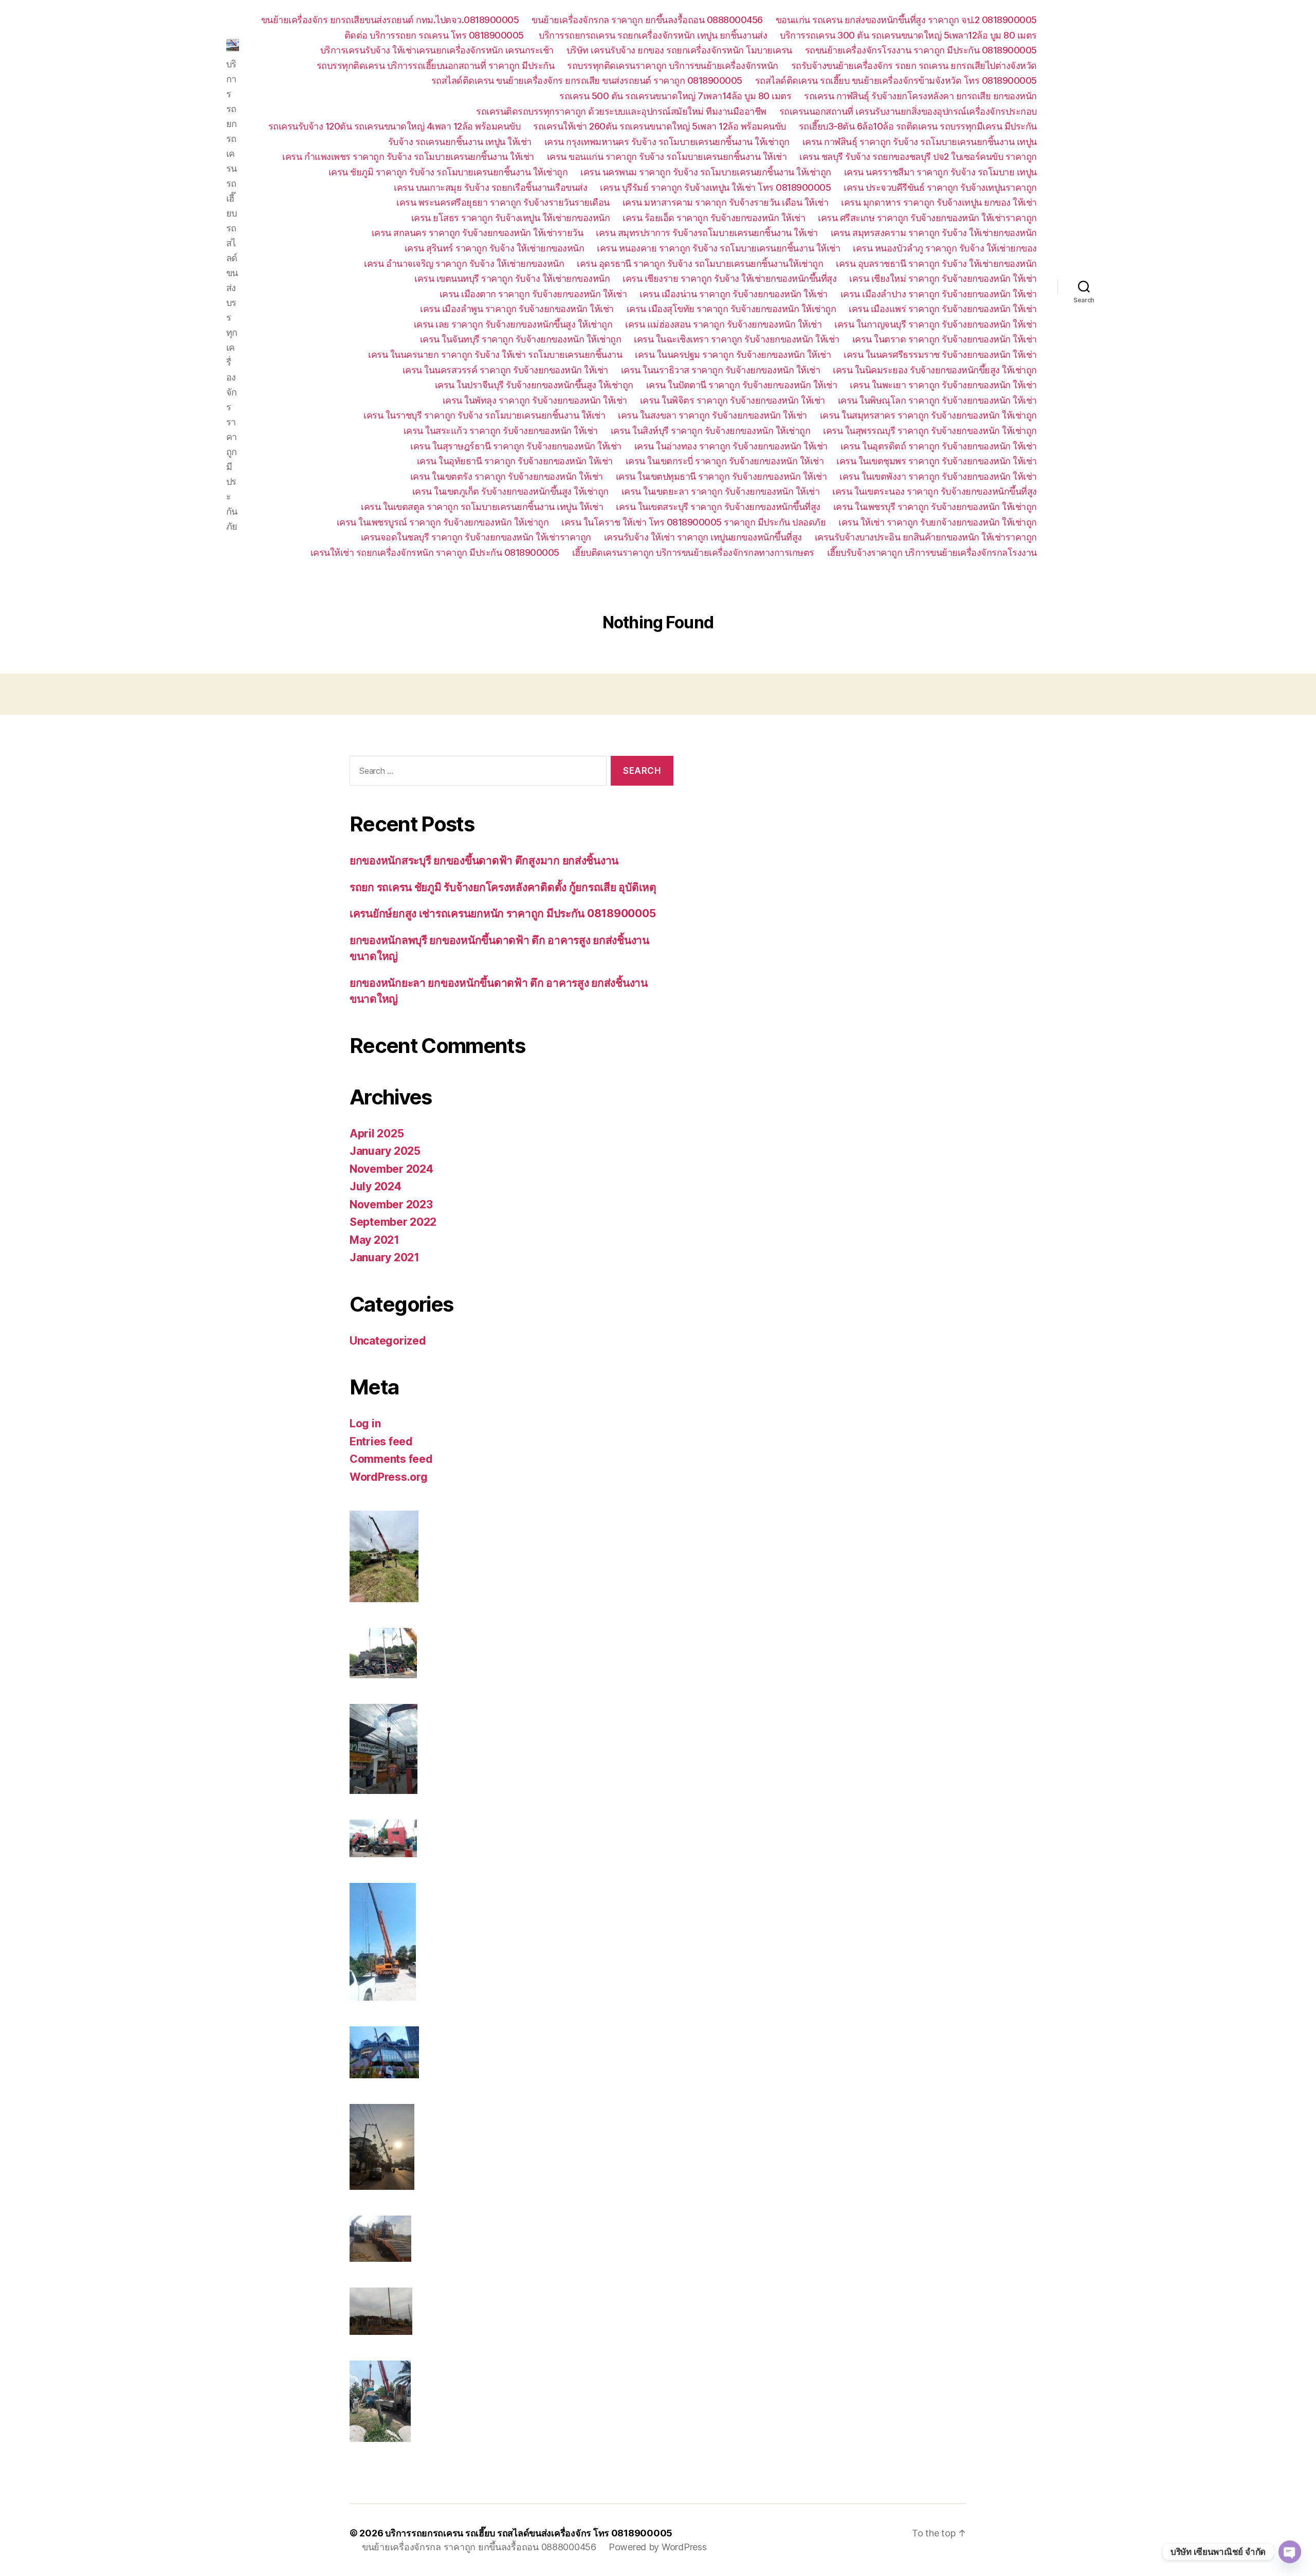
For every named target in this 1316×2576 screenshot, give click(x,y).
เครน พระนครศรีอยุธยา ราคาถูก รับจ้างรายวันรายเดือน (503, 202)
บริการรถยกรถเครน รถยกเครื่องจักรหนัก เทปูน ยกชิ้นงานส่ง (653, 35)
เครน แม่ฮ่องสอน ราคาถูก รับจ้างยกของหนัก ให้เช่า (723, 324)
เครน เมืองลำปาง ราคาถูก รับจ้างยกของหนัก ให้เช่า (939, 294)
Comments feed (391, 1459)
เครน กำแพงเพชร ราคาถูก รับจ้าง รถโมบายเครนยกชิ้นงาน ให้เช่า (408, 157)
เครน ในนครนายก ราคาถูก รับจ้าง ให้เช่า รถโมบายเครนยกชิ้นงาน (495, 355)
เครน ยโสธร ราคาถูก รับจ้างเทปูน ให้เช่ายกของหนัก (511, 218)
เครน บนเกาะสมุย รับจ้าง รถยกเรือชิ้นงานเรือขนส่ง (490, 187)
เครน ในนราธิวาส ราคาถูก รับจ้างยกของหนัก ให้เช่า (721, 370)
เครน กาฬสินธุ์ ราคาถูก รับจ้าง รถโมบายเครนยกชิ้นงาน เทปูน (920, 142)
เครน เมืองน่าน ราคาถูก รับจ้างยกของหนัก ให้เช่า (734, 294)
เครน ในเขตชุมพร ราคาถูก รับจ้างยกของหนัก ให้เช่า (937, 461)
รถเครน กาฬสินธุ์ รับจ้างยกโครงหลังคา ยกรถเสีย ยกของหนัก (920, 96)
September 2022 (393, 1222)
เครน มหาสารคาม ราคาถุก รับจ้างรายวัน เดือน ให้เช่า (726, 202)
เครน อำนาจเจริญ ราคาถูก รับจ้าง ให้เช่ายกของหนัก (464, 264)
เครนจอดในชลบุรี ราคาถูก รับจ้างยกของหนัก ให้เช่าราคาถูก (476, 537)
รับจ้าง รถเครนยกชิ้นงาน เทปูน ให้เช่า (460, 142)
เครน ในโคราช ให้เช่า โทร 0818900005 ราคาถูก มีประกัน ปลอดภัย (693, 522)
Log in (365, 1423)
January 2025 (385, 1151)
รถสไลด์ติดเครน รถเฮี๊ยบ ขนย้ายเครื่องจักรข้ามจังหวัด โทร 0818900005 (896, 80)
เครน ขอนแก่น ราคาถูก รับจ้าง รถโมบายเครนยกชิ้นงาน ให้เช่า (667, 157)
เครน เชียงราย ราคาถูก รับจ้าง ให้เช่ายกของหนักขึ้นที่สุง (729, 278)
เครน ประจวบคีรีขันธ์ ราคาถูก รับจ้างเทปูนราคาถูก (940, 187)
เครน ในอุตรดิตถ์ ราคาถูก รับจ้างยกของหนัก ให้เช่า (939, 446)
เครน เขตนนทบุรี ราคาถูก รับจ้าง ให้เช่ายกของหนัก (512, 278)
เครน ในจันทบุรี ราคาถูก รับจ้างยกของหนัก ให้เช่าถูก (521, 339)
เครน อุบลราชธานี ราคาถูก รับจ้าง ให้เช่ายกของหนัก (936, 264)
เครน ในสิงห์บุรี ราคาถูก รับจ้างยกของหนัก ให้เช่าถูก (711, 431)
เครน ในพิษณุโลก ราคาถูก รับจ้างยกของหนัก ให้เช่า (937, 400)
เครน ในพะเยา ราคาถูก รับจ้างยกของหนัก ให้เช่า (943, 385)
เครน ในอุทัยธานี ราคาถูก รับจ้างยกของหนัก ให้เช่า (515, 461)
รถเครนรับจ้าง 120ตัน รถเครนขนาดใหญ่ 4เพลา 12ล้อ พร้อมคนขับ (395, 126)
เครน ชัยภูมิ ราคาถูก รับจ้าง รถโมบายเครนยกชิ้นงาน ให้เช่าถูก (448, 172)
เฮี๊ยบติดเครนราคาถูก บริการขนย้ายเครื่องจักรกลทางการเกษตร (693, 552)
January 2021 (385, 1257)
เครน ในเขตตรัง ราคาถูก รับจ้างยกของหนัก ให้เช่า (507, 476)
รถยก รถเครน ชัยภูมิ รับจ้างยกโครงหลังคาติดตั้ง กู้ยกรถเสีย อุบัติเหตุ (503, 887)
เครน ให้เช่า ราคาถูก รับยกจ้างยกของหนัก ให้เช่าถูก (938, 522)
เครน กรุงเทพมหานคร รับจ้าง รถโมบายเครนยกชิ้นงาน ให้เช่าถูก (667, 142)
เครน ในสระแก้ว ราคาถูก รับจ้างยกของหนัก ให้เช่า (501, 431)
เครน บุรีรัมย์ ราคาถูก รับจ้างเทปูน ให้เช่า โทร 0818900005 (715, 187)
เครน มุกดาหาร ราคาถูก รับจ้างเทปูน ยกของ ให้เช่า (939, 202)
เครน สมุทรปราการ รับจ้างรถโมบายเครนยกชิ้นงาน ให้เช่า (707, 233)
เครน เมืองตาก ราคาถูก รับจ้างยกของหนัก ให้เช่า (533, 294)
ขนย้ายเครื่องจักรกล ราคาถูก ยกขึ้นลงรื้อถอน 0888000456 (647, 20)
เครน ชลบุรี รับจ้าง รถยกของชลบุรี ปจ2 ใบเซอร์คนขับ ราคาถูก (918, 157)
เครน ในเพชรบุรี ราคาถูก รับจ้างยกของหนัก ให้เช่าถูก (935, 507)
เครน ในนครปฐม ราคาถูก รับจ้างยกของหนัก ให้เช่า (733, 355)
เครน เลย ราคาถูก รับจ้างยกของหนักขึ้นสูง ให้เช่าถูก (513, 324)
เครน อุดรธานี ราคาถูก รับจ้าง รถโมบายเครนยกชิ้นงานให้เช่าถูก (700, 264)
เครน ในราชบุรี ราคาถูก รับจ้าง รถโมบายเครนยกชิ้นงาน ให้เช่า (484, 415)
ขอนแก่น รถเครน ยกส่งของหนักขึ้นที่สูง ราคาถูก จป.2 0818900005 (906, 20)
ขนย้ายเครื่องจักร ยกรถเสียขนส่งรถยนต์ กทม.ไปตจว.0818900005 (390, 20)
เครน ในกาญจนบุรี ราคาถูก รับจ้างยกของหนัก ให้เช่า (936, 324)
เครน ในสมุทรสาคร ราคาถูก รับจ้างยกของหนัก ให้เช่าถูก (928, 415)
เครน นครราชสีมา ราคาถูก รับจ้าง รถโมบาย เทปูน (940, 172)
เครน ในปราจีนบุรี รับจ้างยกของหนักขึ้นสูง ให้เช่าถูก (534, 385)
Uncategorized (388, 1341)
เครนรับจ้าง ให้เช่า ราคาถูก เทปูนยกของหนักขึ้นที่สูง (703, 537)
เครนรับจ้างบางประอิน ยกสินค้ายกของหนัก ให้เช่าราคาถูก (926, 537)
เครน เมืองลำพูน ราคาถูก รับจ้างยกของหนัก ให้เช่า (517, 309)
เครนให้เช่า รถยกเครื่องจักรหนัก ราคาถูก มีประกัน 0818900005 (435, 552)
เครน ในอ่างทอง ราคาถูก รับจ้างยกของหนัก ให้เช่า (731, 446)
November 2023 (391, 1204)
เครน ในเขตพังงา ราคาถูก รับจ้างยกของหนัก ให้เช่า (938, 476)
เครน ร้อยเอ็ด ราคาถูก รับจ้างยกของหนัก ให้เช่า (714, 218)
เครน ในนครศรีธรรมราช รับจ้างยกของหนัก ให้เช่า (940, 355)
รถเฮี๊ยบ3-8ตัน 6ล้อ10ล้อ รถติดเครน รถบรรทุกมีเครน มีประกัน (918, 126)
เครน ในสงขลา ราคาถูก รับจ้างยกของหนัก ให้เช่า (712, 415)
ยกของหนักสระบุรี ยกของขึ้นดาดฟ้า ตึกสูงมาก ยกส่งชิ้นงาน (484, 860)
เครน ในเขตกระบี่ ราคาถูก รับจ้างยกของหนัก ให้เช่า (725, 461)
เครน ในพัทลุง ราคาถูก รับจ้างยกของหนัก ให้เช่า (535, 400)
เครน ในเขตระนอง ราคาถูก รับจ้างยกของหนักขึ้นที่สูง (935, 491)
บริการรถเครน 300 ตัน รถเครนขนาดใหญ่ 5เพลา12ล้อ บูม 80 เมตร (908, 35)
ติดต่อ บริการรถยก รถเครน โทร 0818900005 (435, 35)
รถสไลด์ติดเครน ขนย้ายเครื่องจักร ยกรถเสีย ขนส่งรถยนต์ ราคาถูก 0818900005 (587, 80)
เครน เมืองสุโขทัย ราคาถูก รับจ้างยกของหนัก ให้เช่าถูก (732, 309)
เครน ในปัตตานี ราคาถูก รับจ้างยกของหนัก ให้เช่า (742, 385)
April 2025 (377, 1133)
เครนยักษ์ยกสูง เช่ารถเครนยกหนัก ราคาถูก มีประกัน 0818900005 (502, 913)
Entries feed (381, 1441)
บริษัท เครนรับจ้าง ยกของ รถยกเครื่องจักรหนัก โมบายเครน (679, 50)
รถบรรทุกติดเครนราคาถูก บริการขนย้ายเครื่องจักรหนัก (673, 66)
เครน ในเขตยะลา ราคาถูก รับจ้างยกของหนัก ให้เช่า (721, 491)
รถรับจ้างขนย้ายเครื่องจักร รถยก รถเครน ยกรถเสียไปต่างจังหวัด (914, 66)
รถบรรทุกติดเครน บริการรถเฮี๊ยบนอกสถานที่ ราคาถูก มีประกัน (436, 66)
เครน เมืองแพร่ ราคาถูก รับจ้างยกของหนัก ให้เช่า (943, 309)
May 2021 (374, 1240)
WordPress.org (389, 1477)
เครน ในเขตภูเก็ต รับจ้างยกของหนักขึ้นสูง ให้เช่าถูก (510, 491)
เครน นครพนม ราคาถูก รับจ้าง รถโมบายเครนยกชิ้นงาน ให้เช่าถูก (706, 172)
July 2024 (376, 1186)
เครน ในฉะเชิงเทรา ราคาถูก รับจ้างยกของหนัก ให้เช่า (737, 339)
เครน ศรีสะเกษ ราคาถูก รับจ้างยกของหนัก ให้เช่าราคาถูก (927, 218)
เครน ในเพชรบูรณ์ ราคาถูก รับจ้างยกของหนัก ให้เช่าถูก (443, 522)
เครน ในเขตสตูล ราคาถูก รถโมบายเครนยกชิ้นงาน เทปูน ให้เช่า (482, 507)
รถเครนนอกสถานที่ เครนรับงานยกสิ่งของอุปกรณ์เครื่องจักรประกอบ (908, 111)
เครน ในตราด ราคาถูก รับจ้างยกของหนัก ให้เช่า (945, 339)
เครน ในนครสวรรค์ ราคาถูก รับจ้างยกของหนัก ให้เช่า (505, 370)
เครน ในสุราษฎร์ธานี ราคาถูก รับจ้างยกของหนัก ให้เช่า (516, 446)
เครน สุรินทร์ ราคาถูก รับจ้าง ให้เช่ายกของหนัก (495, 248)
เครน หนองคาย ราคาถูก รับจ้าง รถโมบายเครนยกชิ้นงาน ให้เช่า (718, 248)
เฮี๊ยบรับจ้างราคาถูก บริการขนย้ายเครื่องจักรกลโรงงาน (932, 552)
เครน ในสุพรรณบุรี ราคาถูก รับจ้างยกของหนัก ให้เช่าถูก (930, 431)
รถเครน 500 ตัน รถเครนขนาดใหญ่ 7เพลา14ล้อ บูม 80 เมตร (675, 96)
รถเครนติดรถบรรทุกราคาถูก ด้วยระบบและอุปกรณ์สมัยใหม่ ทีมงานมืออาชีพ (621, 111)
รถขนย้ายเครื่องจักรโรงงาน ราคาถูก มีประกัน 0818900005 (921, 50)
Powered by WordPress (658, 2547)
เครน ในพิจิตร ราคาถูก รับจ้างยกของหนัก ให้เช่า (733, 400)
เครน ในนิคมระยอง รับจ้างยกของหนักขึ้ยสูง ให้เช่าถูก (935, 370)
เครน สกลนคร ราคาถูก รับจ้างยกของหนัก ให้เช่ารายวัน (478, 233)
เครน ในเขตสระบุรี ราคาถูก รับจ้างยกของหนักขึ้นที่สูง (718, 507)
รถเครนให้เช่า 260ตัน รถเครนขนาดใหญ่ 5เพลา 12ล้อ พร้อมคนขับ (660, 126)
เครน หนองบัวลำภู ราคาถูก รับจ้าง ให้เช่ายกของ (945, 248)
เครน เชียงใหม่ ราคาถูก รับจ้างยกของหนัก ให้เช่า (943, 278)
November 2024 (391, 1169)
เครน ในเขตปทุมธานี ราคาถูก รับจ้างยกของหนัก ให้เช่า (721, 476)
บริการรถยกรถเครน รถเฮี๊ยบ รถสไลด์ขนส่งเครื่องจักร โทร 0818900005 (529, 2533)
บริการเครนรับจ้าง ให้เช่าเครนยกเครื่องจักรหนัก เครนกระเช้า (437, 50)
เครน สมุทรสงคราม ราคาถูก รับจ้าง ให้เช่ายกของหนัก (934, 233)
